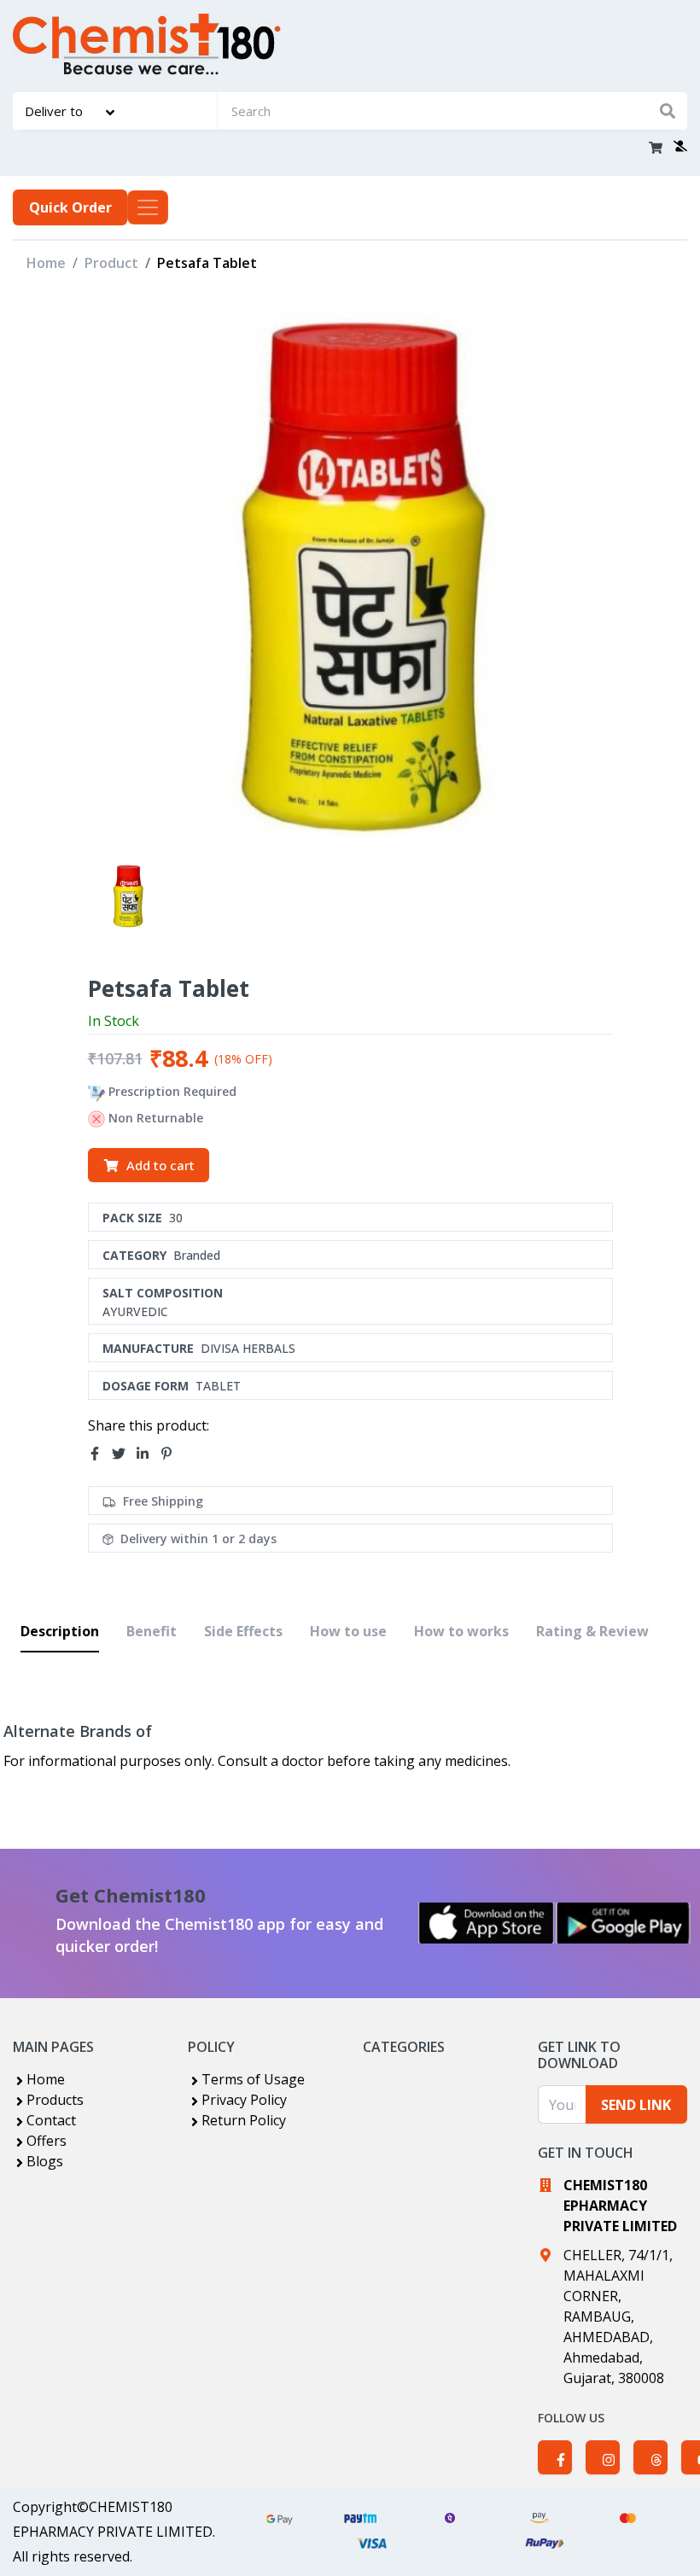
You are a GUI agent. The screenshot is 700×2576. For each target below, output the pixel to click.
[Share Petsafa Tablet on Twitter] (124, 1454)
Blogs (45, 2161)
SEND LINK (636, 2105)
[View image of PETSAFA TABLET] (127, 896)
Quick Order (70, 207)
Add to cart (160, 1165)
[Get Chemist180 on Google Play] (623, 1923)
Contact (51, 2120)
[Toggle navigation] (148, 207)
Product (111, 263)
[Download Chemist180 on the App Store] (487, 1923)
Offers (47, 2141)
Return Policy (244, 2120)
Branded (197, 1255)
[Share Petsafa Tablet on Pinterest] (172, 1454)
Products (55, 2100)
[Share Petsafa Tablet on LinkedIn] (148, 1454)
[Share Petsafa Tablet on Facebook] (100, 1454)
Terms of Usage (253, 2079)
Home (46, 263)
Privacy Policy (244, 2100)
